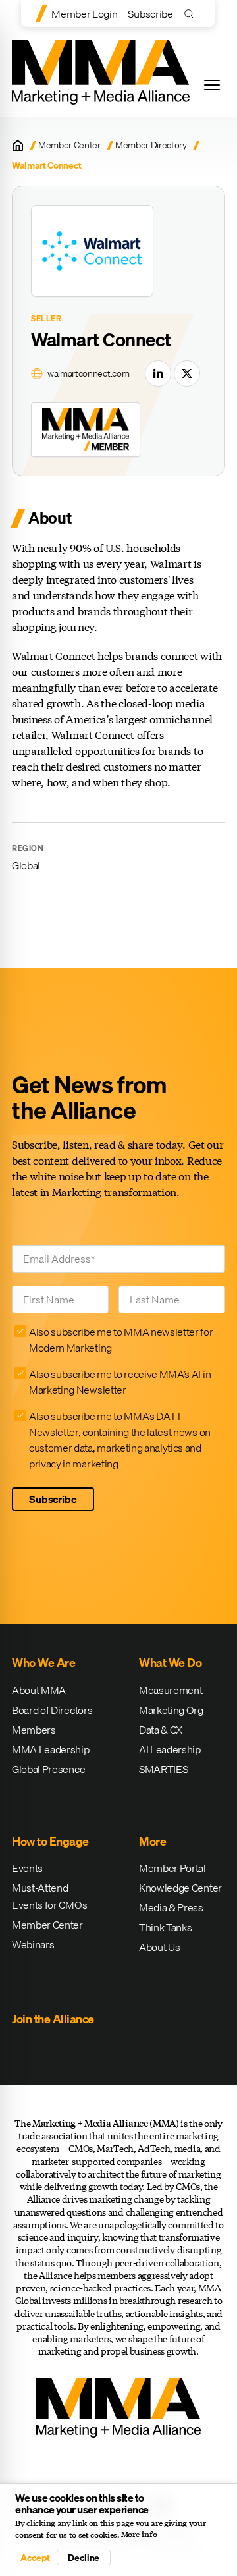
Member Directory (151, 145)
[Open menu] (212, 85)
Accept (35, 2558)
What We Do (170, 1663)
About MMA (39, 1690)
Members (34, 1730)
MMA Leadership (51, 1749)
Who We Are (43, 1663)
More (152, 1841)
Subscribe (150, 14)
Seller (46, 319)
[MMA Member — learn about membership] (86, 429)
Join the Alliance (53, 2019)
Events (27, 1868)
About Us (159, 1947)
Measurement (171, 1690)
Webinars (33, 1944)
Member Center (69, 145)
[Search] (192, 14)
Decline (84, 2558)
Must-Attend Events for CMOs (49, 1896)
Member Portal (172, 1868)
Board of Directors (52, 1710)
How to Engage (50, 1841)
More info (139, 2535)
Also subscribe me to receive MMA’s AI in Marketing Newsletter (120, 1382)
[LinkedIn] (158, 373)
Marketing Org (171, 1710)
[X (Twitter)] (187, 373)
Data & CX (161, 1730)
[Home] (18, 146)
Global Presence (48, 1769)
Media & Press (171, 1907)
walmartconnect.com (88, 374)
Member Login (84, 14)
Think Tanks (165, 1927)
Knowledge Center (180, 1888)
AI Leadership (170, 1749)
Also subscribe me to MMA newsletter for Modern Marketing (121, 1340)
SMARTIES (163, 1769)
